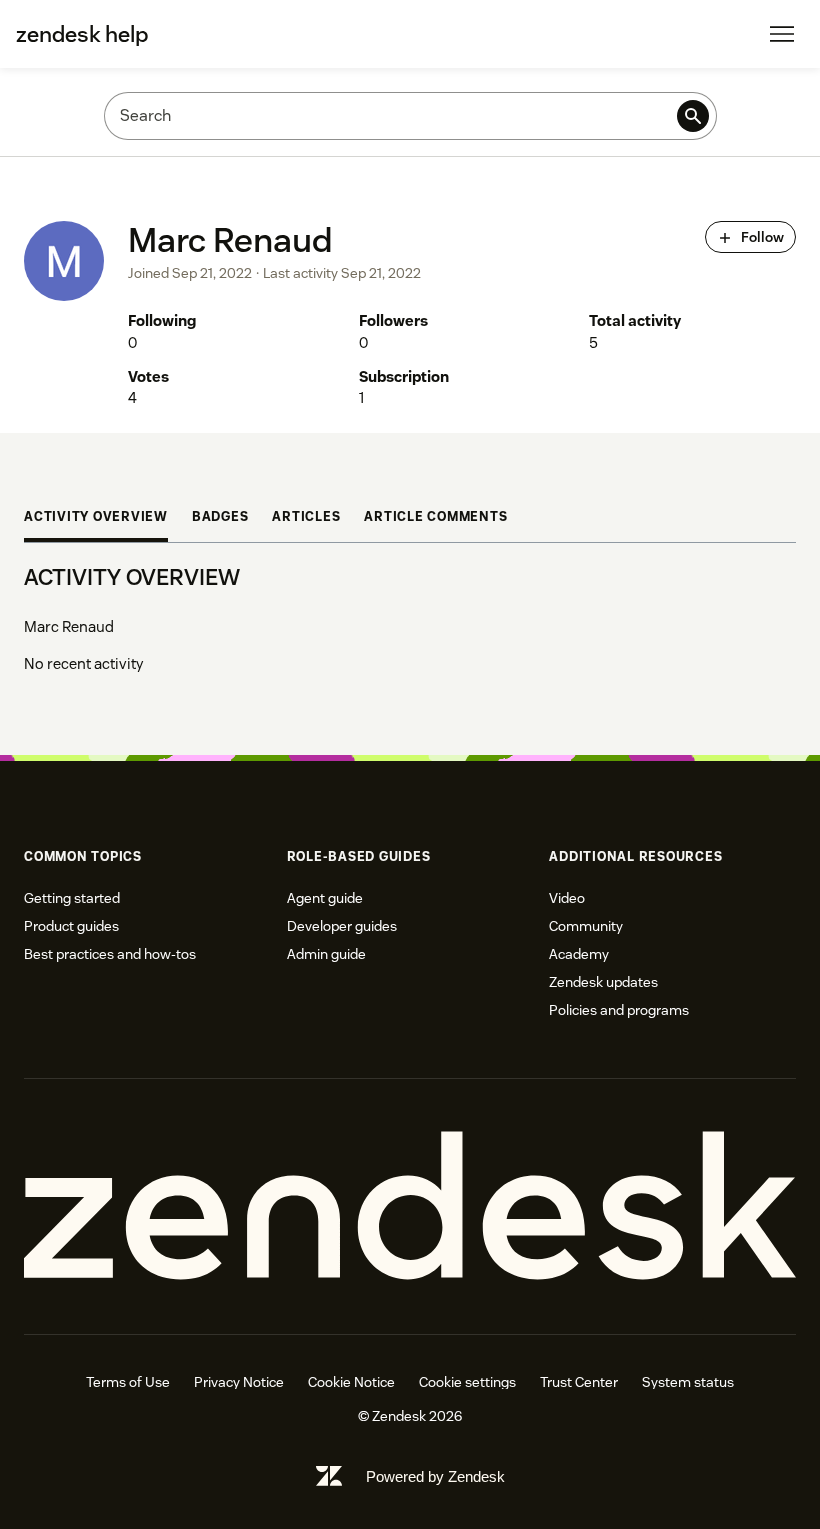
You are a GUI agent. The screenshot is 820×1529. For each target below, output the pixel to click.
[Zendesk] (410, 1206)
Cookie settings (467, 1382)
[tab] (96, 519)
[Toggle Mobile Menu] (782, 34)
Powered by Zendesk (435, 1476)
